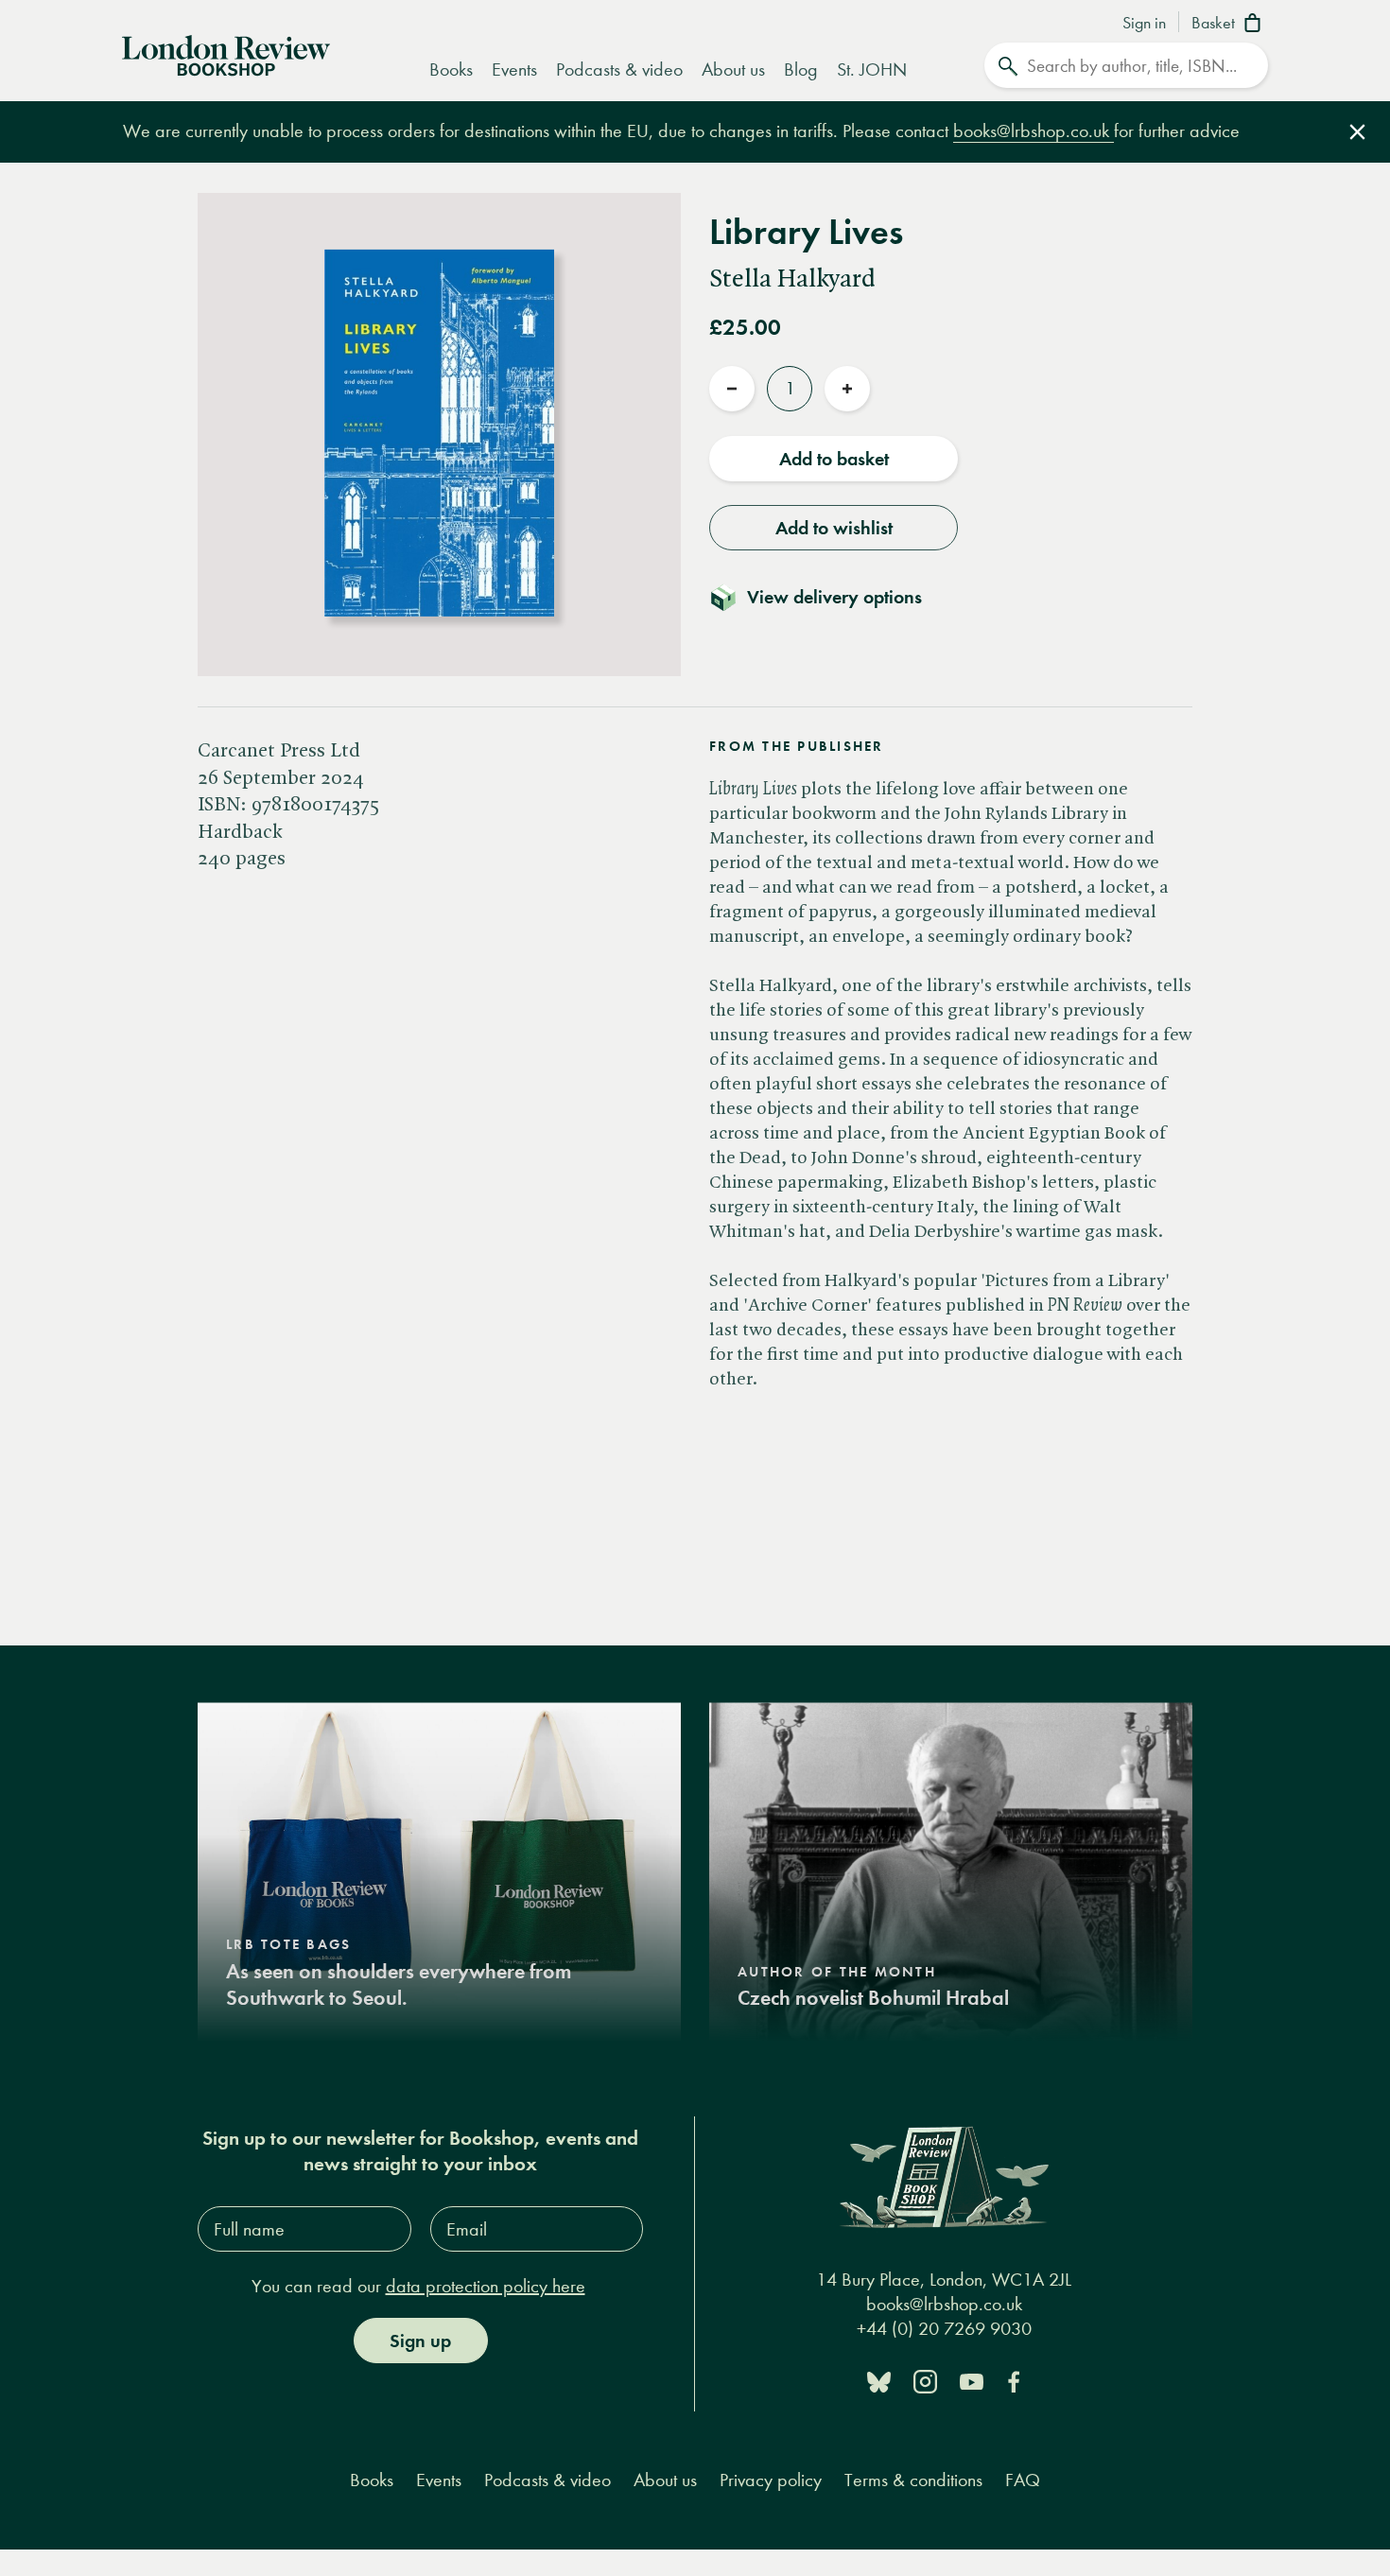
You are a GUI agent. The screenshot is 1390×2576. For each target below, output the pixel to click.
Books (451, 70)
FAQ (1023, 2480)
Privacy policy (771, 2480)
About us (733, 70)
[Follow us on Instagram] (925, 2381)
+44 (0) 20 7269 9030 (944, 2329)
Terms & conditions (913, 2480)
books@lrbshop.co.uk (1034, 131)
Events (514, 70)
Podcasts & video (619, 70)
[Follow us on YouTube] (972, 2381)
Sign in (1144, 24)
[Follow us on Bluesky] (879, 2381)
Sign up (420, 2341)
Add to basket (834, 459)
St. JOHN (872, 70)
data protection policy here (486, 2286)
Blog (801, 70)
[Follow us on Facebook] (1014, 2381)
